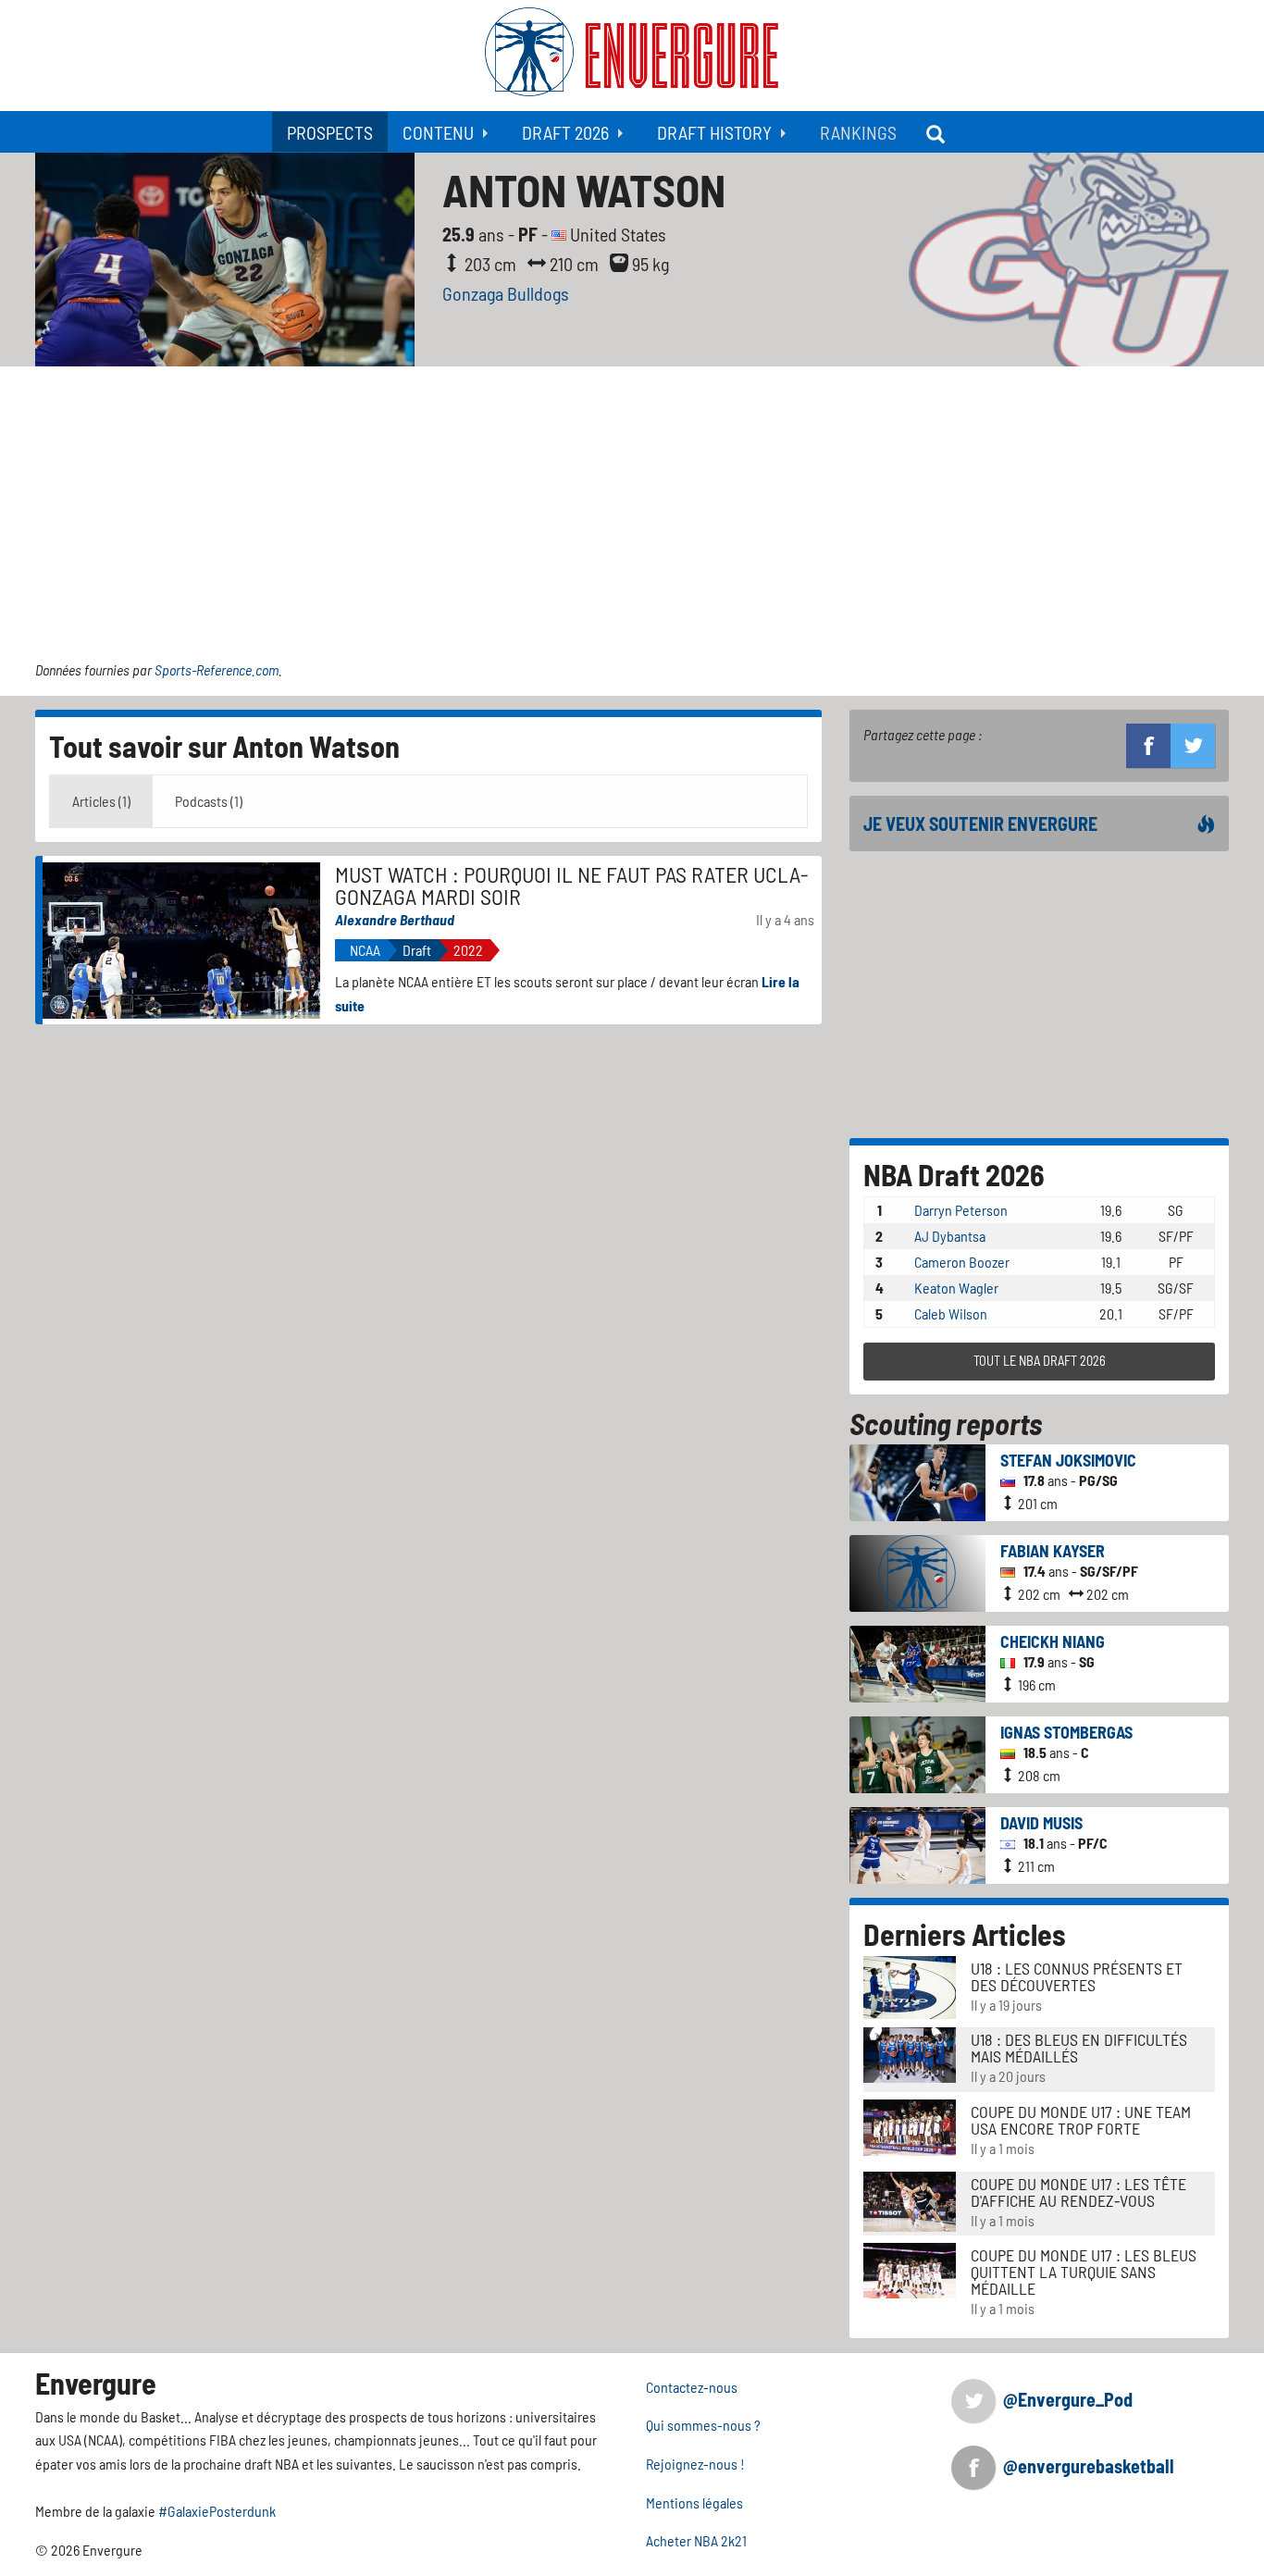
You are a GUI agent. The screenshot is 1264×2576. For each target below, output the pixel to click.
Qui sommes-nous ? (703, 2425)
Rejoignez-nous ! (695, 2464)
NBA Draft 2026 (954, 1174)
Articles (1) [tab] (101, 801)
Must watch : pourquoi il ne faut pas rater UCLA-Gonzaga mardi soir (572, 885)
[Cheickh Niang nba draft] (917, 1661)
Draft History (714, 132)
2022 (468, 950)
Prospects (330, 132)
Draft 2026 (565, 132)
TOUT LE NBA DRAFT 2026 (1040, 1361)
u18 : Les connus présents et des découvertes (1077, 1976)
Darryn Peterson (961, 1210)
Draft (417, 950)
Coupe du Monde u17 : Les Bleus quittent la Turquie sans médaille (1084, 2272)
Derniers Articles (965, 1934)
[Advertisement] (632, 505)
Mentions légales (694, 2502)
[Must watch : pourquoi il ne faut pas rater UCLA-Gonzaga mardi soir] (181, 938)
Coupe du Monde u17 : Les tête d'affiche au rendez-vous (1078, 2192)
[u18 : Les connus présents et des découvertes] (910, 1985)
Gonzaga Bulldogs (506, 293)
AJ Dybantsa (950, 1236)
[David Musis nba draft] (917, 1843)
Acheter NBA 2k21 (696, 2540)
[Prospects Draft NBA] (937, 132)
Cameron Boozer (962, 1262)
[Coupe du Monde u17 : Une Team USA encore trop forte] (910, 2126)
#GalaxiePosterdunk (217, 2511)
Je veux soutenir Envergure (980, 824)
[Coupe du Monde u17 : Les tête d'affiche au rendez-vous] (910, 2199)
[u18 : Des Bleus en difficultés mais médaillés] (910, 2053)
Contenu (438, 132)
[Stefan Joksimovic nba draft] (917, 1480)
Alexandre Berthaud (395, 919)
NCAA (365, 950)
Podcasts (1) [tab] (209, 801)
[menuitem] (330, 132)
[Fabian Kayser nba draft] (917, 1571)
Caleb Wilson (951, 1313)
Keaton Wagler (956, 1288)
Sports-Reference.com (217, 669)
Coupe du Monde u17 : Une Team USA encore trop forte (1081, 2120)
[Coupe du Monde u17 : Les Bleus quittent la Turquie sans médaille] (910, 2268)
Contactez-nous (692, 2387)
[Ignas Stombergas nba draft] (917, 1752)
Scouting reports (946, 1423)
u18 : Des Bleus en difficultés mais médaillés (1079, 2048)
